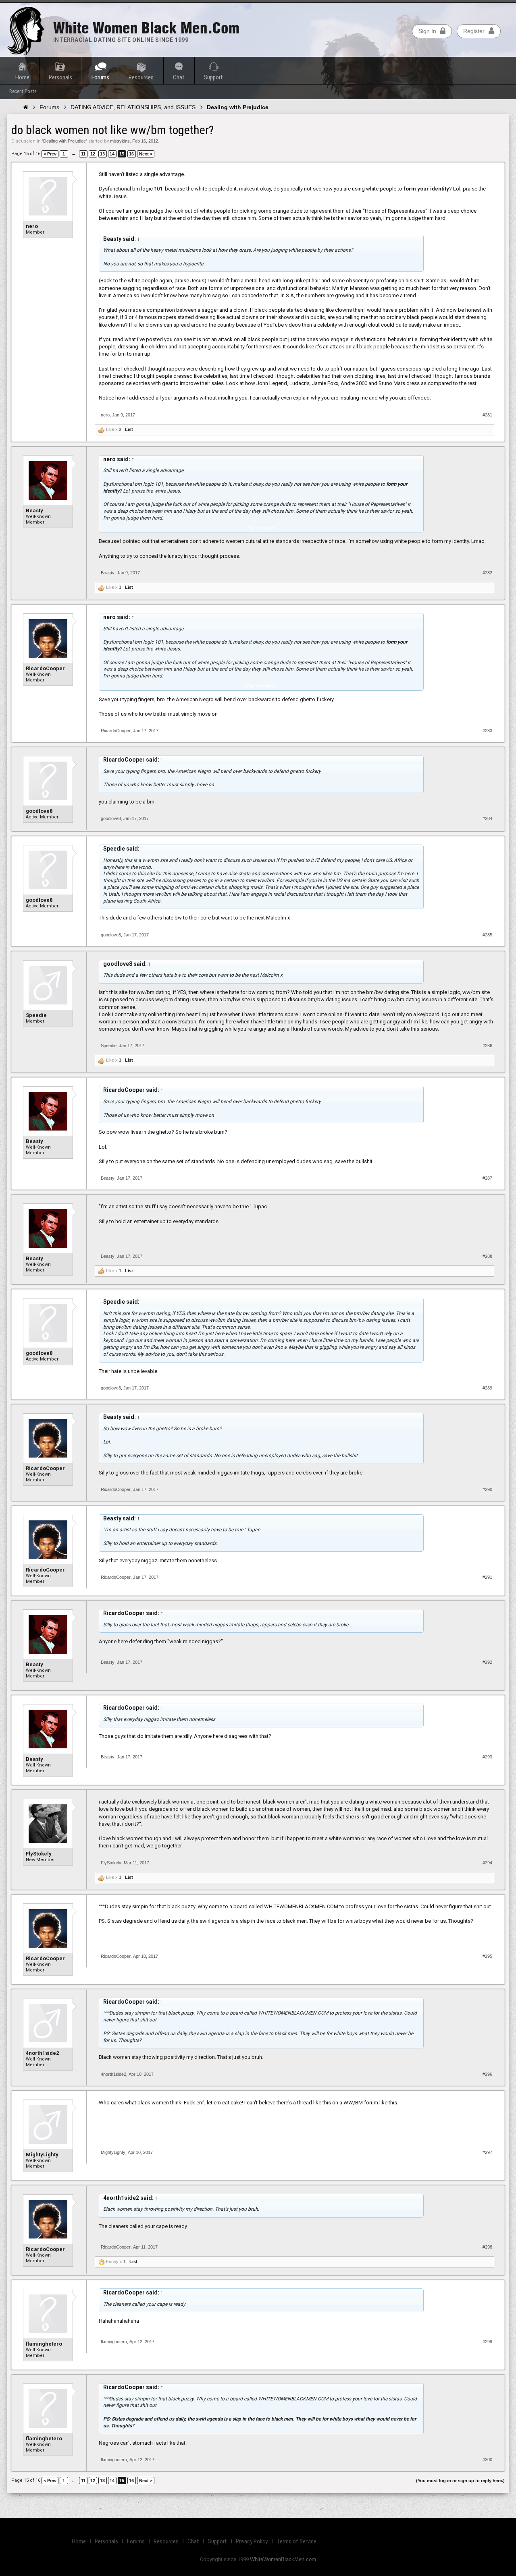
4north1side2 (42, 2053)
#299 (487, 2342)
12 (93, 154)
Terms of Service (296, 2541)
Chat (179, 77)
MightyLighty (42, 2155)
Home (22, 77)
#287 (487, 1178)
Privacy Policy (252, 2541)
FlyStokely (39, 1854)
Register (474, 31)
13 (102, 154)
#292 (487, 1662)
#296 (487, 2074)
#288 (487, 1256)
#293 (487, 1757)
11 (83, 154)
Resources (141, 77)
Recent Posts (23, 91)
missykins (120, 141)
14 (112, 154)
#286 (487, 1046)
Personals (60, 77)
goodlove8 (39, 811)
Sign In (427, 31)
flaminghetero (44, 2344)
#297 (487, 2152)
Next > (146, 154)
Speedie (36, 1015)
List (129, 429)
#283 (487, 731)
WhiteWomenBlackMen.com (283, 2559)
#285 (487, 935)
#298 (487, 2247)
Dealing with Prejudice (64, 141)
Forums (100, 77)
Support (213, 77)
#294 (487, 1863)
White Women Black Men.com (146, 28)
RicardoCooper (45, 668)
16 (131, 154)
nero (32, 226)
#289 (487, 1388)
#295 (487, 1956)
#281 (487, 415)
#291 (487, 1577)
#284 (487, 818)
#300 (487, 2460)
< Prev (50, 154)
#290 (487, 1489)
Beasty (34, 510)
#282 (487, 573)
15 (122, 154)
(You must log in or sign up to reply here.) (460, 2481)
